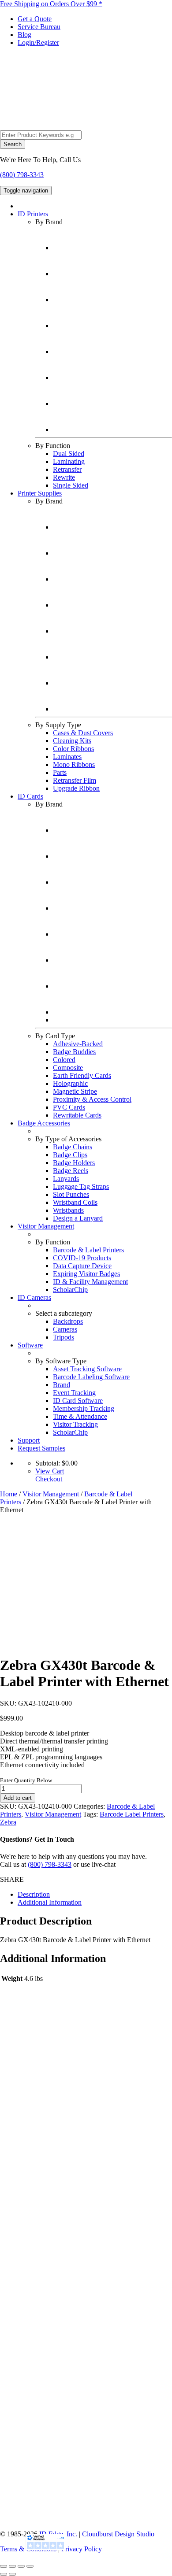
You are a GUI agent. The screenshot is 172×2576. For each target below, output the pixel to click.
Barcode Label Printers (132, 1814)
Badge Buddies (74, 1052)
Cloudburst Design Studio (118, 2534)
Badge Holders (74, 1163)
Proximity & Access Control (92, 1099)
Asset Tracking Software (87, 1369)
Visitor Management (46, 1226)
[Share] (21, 2566)
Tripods (64, 1337)
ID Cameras (34, 1297)
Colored (64, 1060)
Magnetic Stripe (75, 1091)
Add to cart (18, 1798)
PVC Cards (69, 1107)
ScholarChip (70, 1290)
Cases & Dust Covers (83, 733)
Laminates (67, 757)
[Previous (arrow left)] (4, 2574)
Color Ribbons (73, 749)
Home (9, 1494)
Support (29, 1440)
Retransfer (67, 469)
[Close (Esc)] (30, 2566)
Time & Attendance (80, 1416)
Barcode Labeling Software (91, 1377)
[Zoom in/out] (4, 2566)
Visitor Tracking (75, 1424)
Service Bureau (39, 27)
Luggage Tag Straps (81, 1186)
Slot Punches (71, 1194)
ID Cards (30, 796)
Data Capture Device (82, 1266)
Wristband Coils (75, 1202)
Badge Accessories (44, 1123)
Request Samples (41, 1448)
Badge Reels (71, 1171)
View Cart (50, 1471)
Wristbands (68, 1210)
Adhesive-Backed (78, 1044)
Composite (68, 1068)
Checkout (49, 1479)
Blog (24, 35)
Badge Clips (70, 1155)
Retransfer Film (75, 780)
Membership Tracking (84, 1408)
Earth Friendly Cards (82, 1075)
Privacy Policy (82, 2549)
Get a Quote (35, 19)
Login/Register (38, 43)
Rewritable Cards (77, 1115)
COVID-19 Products (82, 1258)
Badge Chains (73, 1147)
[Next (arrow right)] (12, 2574)
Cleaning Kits (72, 741)
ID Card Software (78, 1401)
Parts (60, 772)
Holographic (70, 1083)
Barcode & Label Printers (88, 1250)
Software (30, 1345)
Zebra (8, 1822)
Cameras (65, 1329)
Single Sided (71, 485)
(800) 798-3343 (22, 175)
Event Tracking (74, 1393)
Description (34, 1894)
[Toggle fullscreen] (12, 2566)
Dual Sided (69, 453)
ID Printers (33, 214)
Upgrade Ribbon (76, 788)
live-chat (104, 1864)
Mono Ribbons (74, 764)
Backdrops (68, 1321)
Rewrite (64, 477)
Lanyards (66, 1179)
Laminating (69, 461)
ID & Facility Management (90, 1282)
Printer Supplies (40, 493)
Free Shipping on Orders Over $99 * (51, 4)
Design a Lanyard (78, 1218)
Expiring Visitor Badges (86, 1274)
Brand (62, 1385)
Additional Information (50, 1902)
